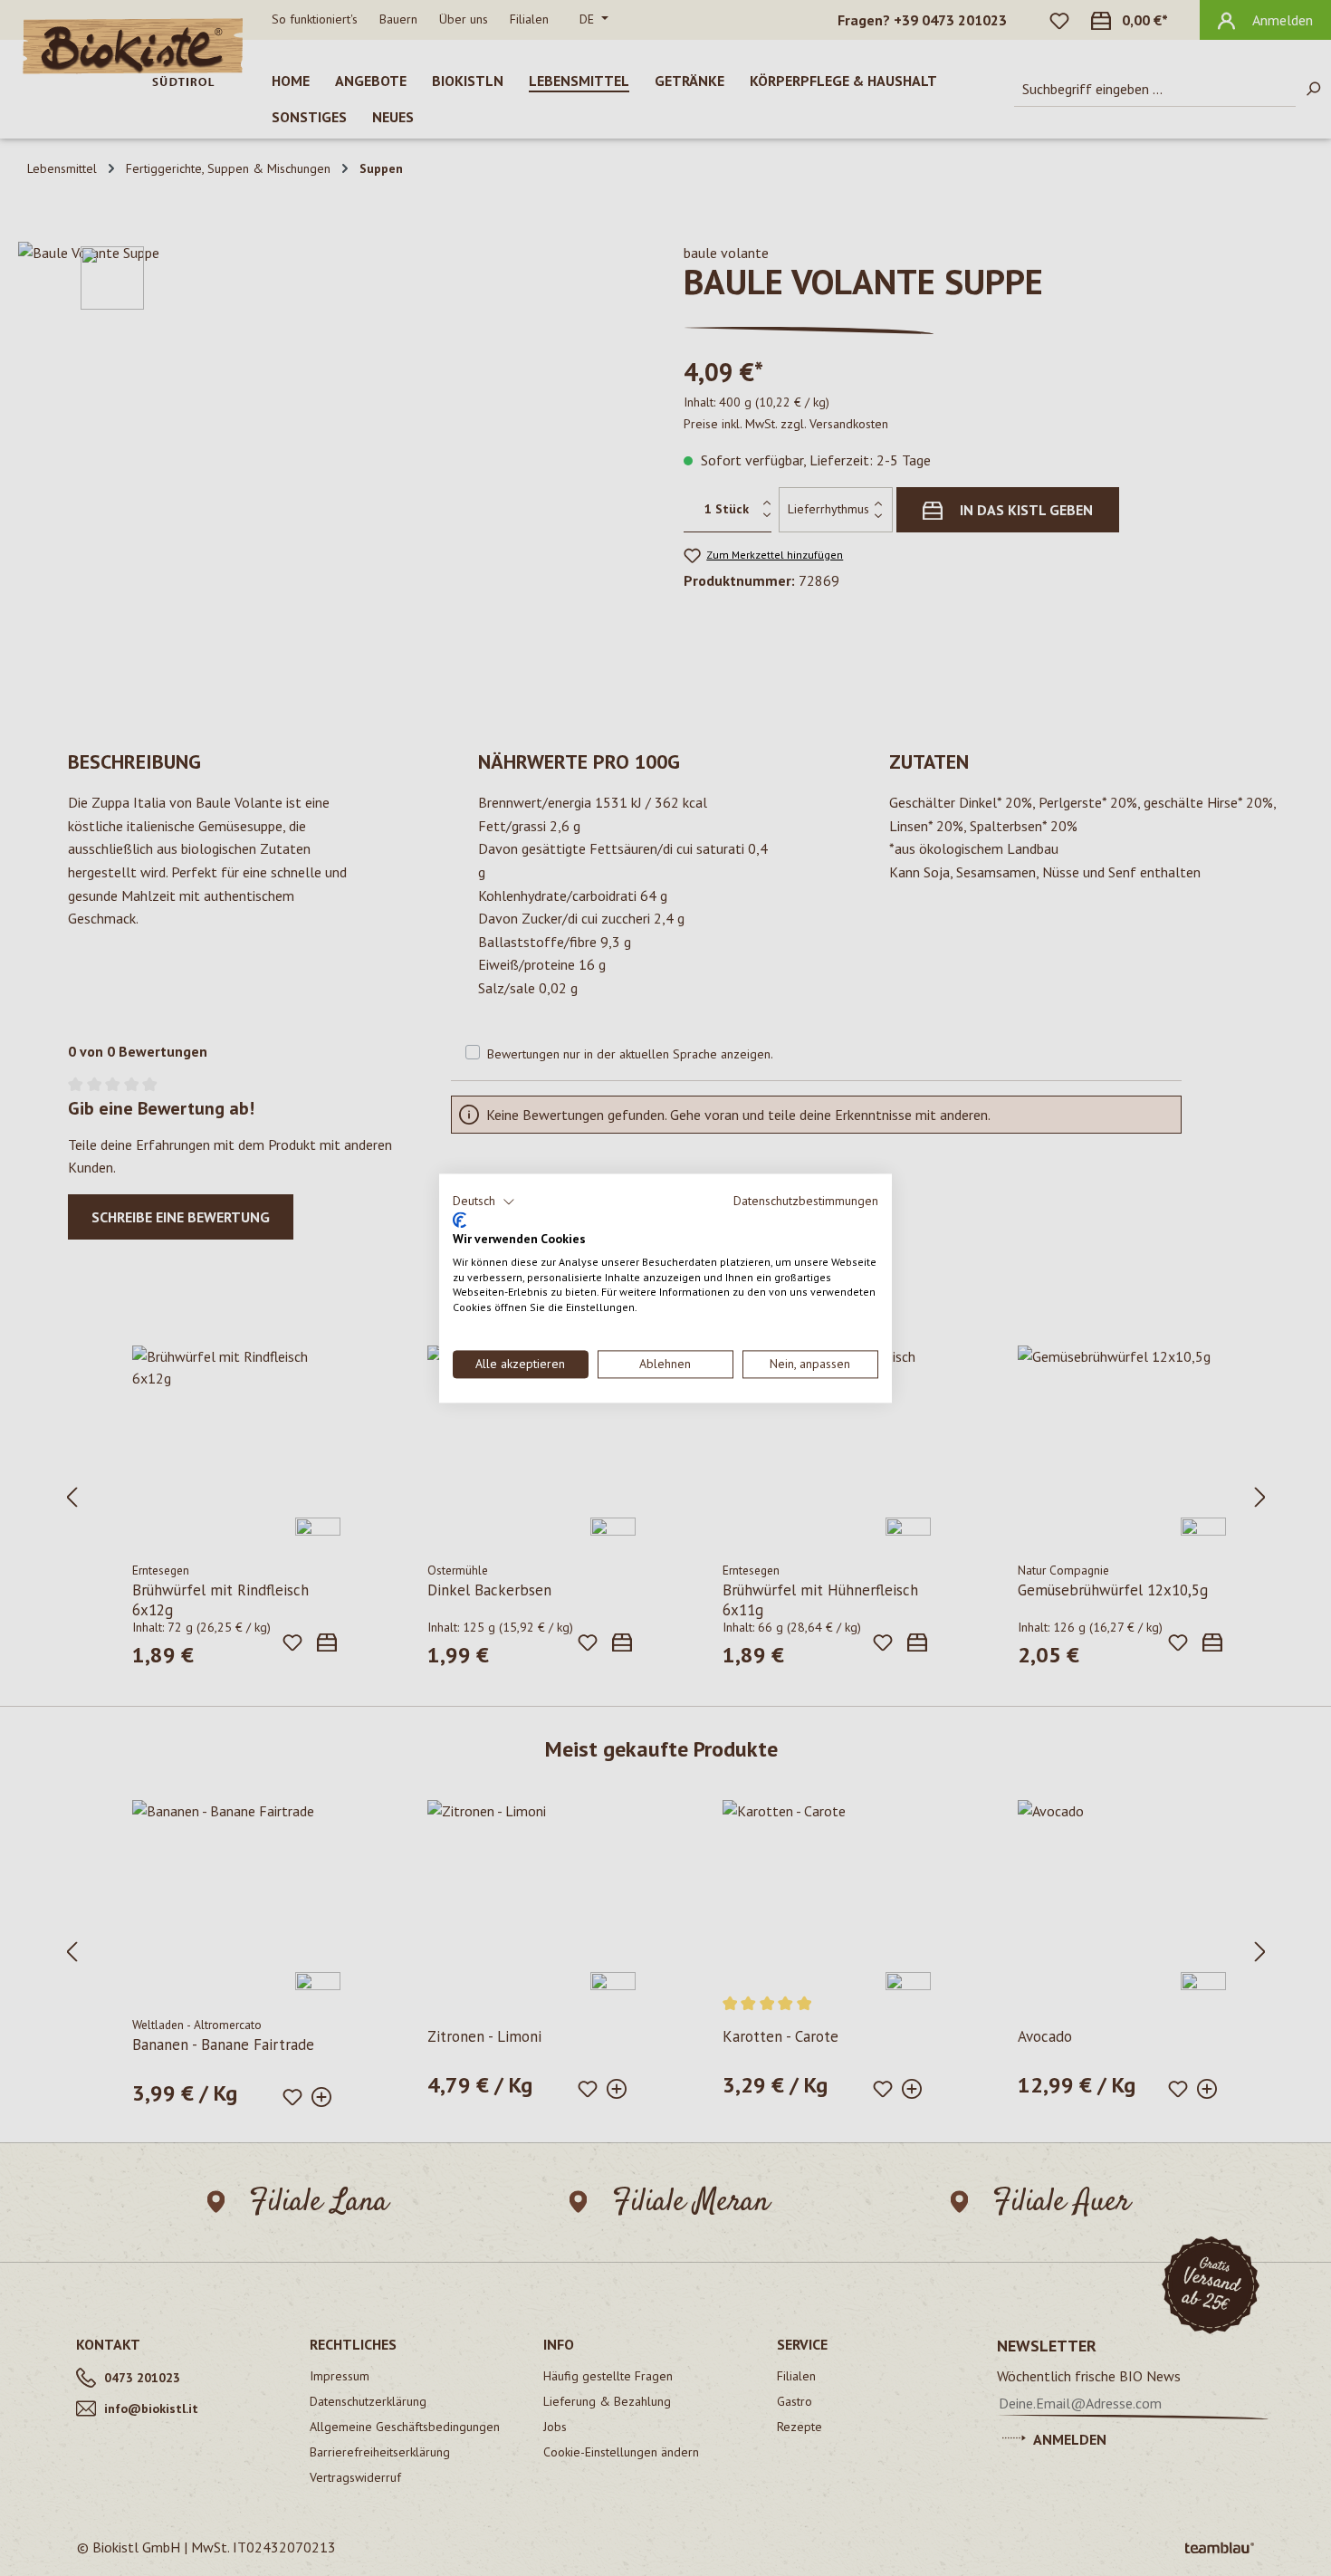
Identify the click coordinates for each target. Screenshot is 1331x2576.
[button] (484, 1202)
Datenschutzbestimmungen (806, 1201)
